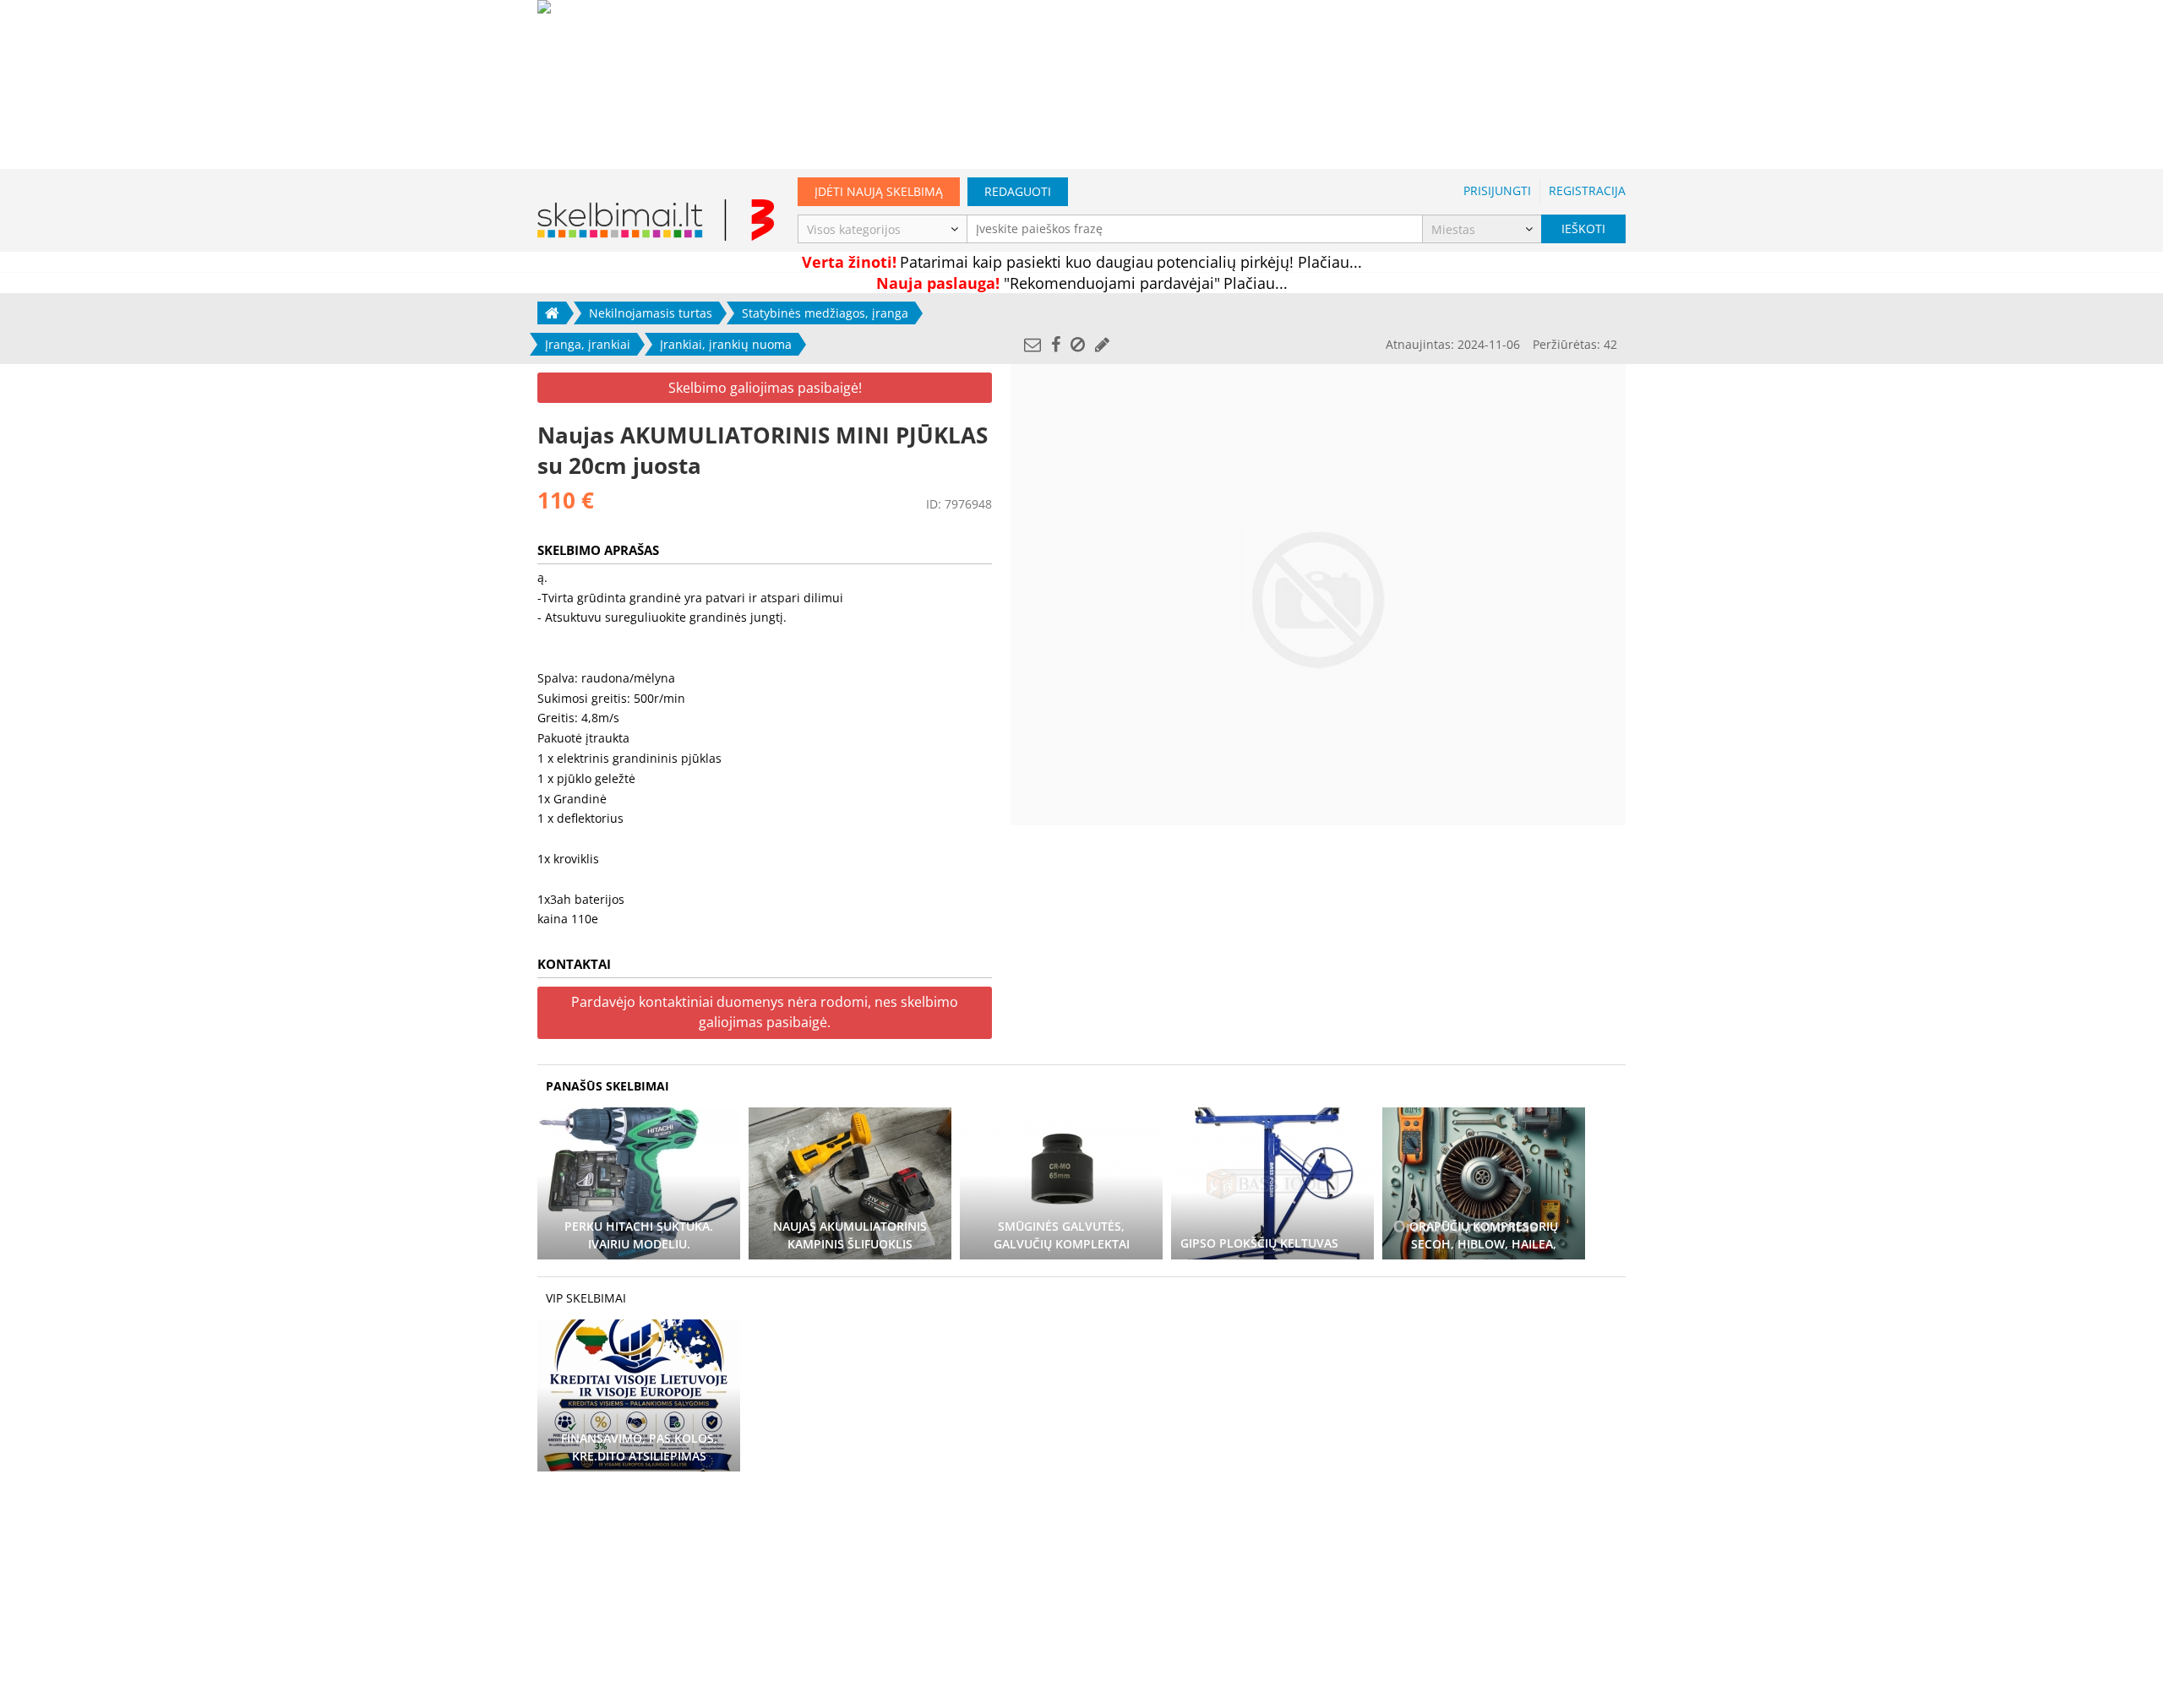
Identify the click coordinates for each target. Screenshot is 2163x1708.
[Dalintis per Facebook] (1056, 344)
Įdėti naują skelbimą (879, 191)
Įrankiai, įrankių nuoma (726, 344)
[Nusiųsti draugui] (1032, 344)
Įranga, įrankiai (588, 344)
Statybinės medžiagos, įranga (825, 313)
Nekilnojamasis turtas (651, 313)
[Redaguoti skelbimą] (1102, 344)
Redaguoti (1018, 191)
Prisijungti (1497, 190)
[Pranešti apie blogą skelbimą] (1078, 344)
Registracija (1587, 190)
